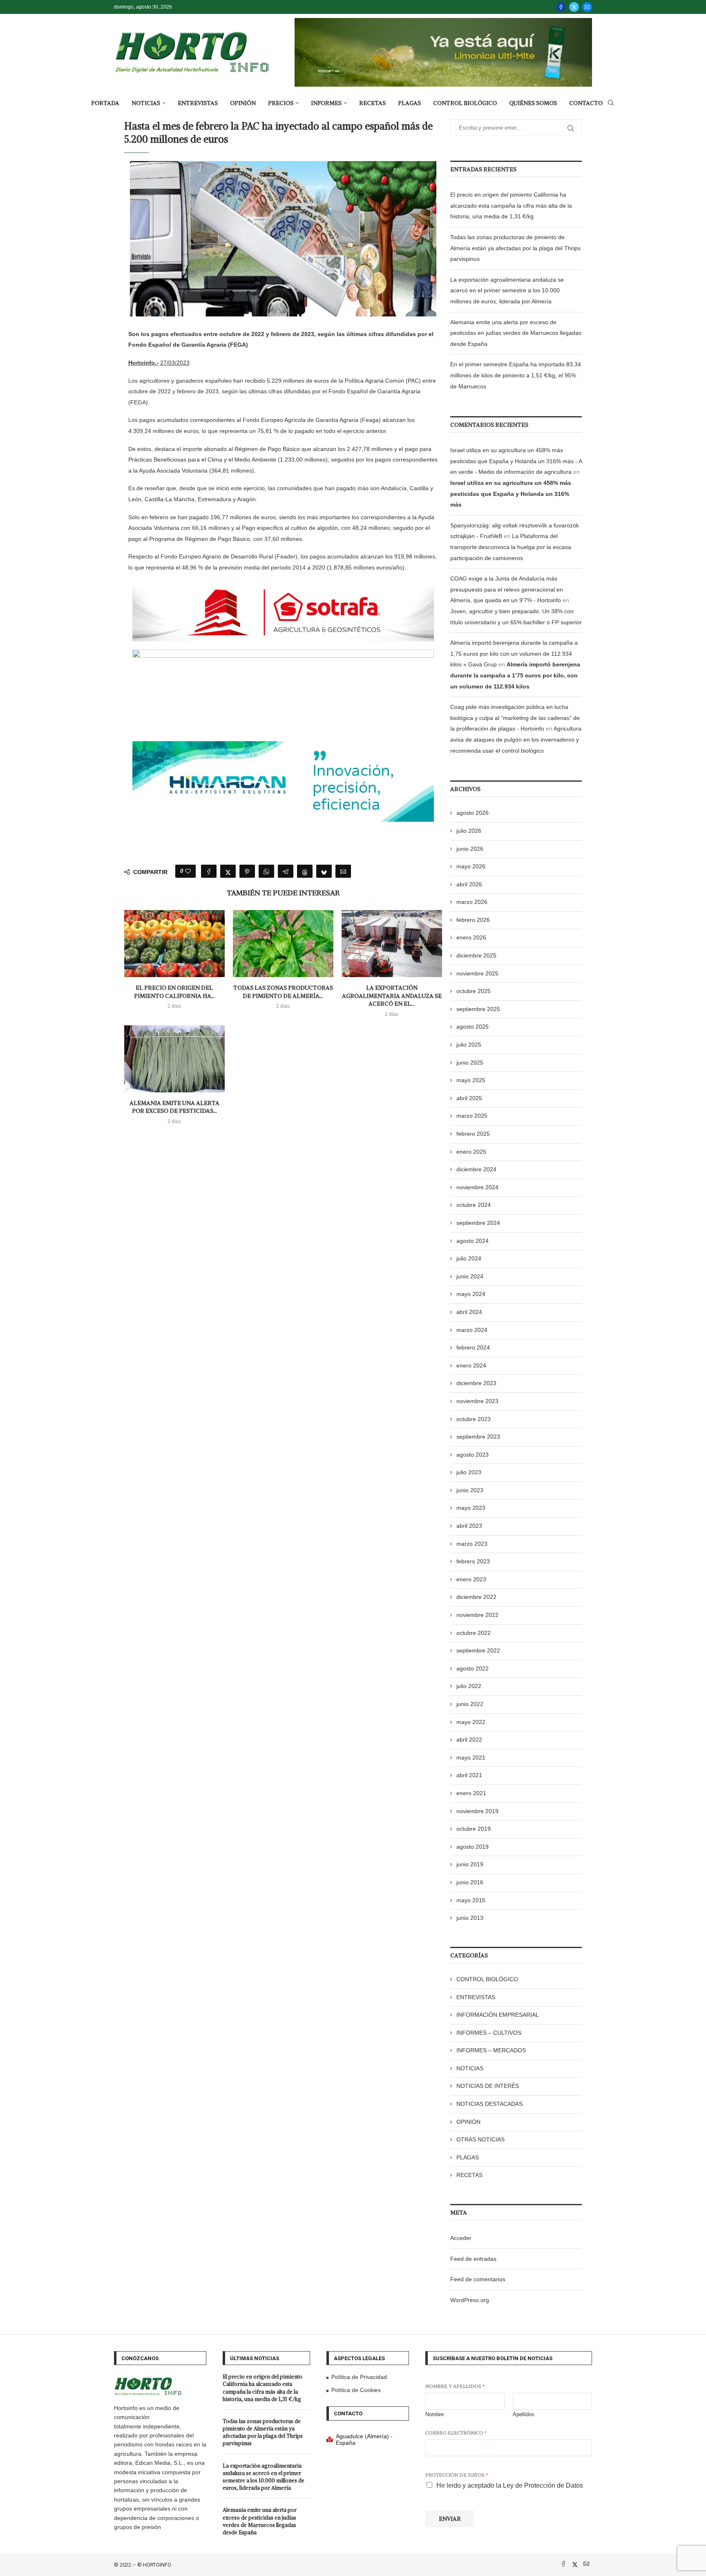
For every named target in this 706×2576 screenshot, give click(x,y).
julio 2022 (469, 1686)
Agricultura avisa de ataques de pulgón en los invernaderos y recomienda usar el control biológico (516, 739)
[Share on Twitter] (228, 871)
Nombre (435, 2414)
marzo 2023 (472, 1544)
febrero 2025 (473, 1134)
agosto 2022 (473, 1668)
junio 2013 (470, 1918)
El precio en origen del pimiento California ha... (174, 992)
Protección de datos (457, 2475)
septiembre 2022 (478, 1650)
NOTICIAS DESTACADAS (489, 2104)
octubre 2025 (474, 991)
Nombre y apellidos (455, 2386)
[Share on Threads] (305, 871)
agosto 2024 (473, 1241)
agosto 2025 (473, 1027)
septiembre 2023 (478, 1437)
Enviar (450, 2519)
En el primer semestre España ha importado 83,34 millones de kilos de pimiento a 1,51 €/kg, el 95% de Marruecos (516, 375)
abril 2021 (469, 1775)
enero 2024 (471, 1365)
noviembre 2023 (477, 1401)
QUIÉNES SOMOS (533, 103)
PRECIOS (281, 103)
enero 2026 (471, 937)
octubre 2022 (474, 1633)
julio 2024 (469, 1258)
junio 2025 (470, 1063)
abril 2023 (469, 1526)
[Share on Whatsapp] (266, 871)
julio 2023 (469, 1472)
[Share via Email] (343, 871)
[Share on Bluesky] (324, 871)
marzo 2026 (472, 902)
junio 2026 (470, 849)
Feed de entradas (473, 2259)
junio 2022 (470, 1704)
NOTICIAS (146, 103)
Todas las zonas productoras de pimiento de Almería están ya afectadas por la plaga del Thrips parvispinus (515, 248)
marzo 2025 (472, 1116)
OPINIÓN (243, 103)
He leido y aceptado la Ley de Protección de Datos (510, 2485)
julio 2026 (469, 831)
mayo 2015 (471, 1900)
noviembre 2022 (477, 1615)
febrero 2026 (473, 920)
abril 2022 (469, 1740)
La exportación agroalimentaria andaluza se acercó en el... (392, 996)
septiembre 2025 (478, 1009)
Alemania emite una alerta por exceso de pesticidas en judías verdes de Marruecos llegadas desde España (516, 333)
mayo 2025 (471, 1080)
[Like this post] (188, 871)
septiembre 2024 (478, 1223)
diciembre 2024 (476, 1169)
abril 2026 (469, 884)
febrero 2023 (473, 1561)
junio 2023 (470, 1490)
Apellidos (524, 2414)
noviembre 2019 (477, 1811)
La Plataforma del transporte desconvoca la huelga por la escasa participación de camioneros (511, 547)
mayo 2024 (471, 1294)
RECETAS (372, 103)
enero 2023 (471, 1579)
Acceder (461, 2238)
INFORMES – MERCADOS (491, 2050)
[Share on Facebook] (209, 871)
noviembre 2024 (477, 1187)
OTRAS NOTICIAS (480, 2139)
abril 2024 (469, 1312)
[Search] (611, 103)
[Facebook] (561, 7)
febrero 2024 (473, 1347)
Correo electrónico (456, 2433)
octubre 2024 (474, 1205)
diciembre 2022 (476, 1597)
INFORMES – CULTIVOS (489, 2033)
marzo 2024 (472, 1330)
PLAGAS (409, 103)
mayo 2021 (471, 1758)
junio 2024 (470, 1276)
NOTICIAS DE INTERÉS (488, 2086)
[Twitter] (574, 7)
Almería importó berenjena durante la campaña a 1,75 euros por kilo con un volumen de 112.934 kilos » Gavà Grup (514, 654)
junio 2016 (470, 1882)
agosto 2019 (473, 1847)
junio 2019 (470, 1864)
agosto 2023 (473, 1455)
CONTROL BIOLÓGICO (465, 103)
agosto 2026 (473, 813)
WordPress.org (470, 2300)
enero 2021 (471, 1793)
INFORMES (326, 103)
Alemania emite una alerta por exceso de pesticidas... (174, 1107)
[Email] (587, 7)
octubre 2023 (474, 1419)
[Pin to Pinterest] (247, 871)
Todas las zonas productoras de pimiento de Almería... (283, 992)
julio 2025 (469, 1045)
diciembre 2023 (476, 1383)
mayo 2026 (471, 866)
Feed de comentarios (478, 2279)
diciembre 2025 (476, 955)
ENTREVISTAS (198, 103)
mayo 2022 (471, 1722)
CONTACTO (586, 103)
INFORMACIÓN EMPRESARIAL (498, 2015)
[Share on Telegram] (286, 871)
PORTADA (105, 103)
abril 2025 (469, 1098)
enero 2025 (471, 1152)
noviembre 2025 (477, 973)
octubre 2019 (474, 1829)
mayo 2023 (471, 1508)
